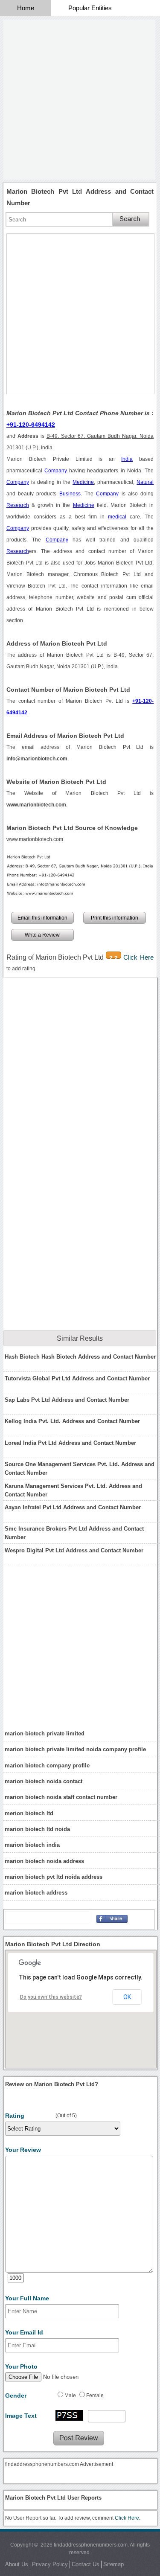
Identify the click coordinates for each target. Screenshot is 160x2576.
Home (26, 8)
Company (56, 471)
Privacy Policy (50, 2564)
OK (127, 1997)
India (127, 459)
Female (95, 2396)
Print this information (115, 918)
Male (70, 2396)
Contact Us (86, 2564)
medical (117, 517)
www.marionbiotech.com (35, 839)
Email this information (42, 918)
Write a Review (42, 935)
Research (18, 505)
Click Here (139, 957)
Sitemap (113, 2564)
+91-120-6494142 (31, 425)
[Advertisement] (80, 100)
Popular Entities (90, 8)
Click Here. (128, 2518)
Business (70, 494)
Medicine (83, 482)
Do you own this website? (51, 1997)
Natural (145, 482)
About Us (17, 2564)
